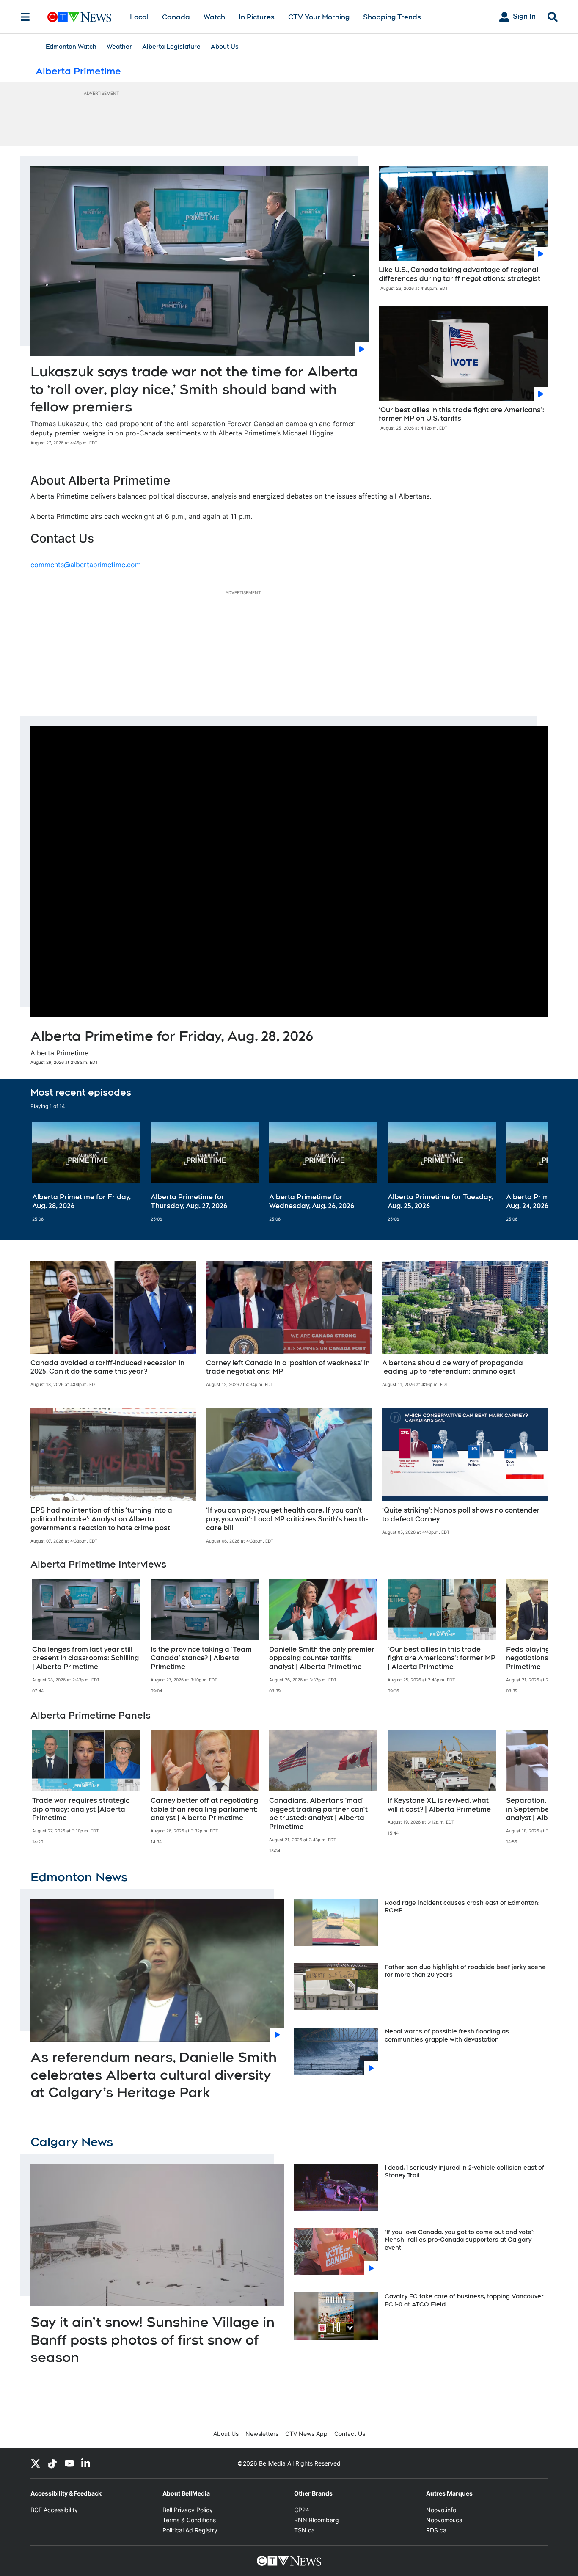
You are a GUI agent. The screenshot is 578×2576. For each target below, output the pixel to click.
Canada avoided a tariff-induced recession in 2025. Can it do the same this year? (107, 1367)
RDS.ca (436, 2530)
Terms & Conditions (189, 2520)
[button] (531, 1172)
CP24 (302, 2510)
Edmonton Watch (71, 47)
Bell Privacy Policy (188, 2510)
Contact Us (350, 2434)
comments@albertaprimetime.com (86, 565)
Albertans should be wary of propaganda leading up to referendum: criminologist (453, 1367)
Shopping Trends (392, 17)
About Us (225, 47)
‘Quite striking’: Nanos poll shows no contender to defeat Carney (461, 1515)
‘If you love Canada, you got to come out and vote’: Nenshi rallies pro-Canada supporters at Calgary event (460, 2240)
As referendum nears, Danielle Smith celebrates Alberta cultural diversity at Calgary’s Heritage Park (154, 2075)
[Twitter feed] (36, 2463)
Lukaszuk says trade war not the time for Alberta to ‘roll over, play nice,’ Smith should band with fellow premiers (194, 389)
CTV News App (306, 2434)
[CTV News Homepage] (79, 17)
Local (139, 17)
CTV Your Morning (319, 17)
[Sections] (25, 17)
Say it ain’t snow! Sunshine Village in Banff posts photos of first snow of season (153, 2339)
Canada (176, 17)
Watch (214, 17)
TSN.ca (304, 2530)
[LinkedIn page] (86, 2463)
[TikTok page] (52, 2463)
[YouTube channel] (69, 2463)
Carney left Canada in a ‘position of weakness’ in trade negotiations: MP (288, 1367)
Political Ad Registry (190, 2530)
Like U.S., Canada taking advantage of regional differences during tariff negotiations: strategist (460, 274)
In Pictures (257, 17)
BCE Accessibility (54, 2510)
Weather (119, 47)
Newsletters (262, 2434)
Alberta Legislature (171, 47)
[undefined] (86, 1172)
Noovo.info (441, 2510)
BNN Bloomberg (317, 2520)
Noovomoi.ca (444, 2520)
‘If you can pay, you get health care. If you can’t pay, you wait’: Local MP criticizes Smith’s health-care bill (287, 1519)
